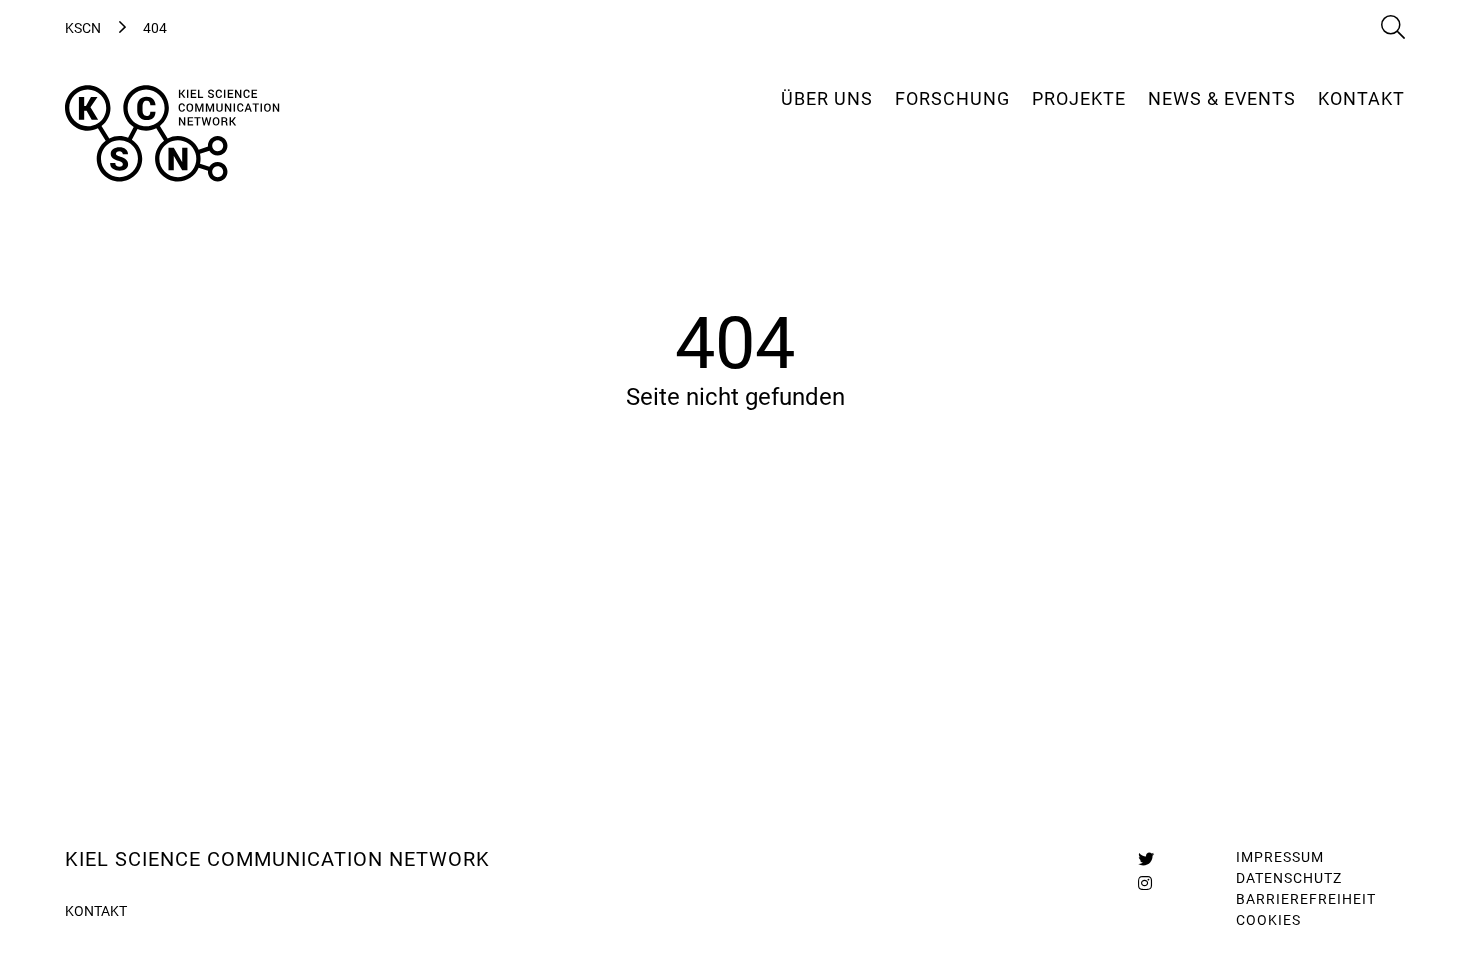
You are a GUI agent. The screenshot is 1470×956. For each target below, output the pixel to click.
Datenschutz (1289, 878)
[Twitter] (1146, 859)
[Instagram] (1145, 883)
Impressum (1280, 857)
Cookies (1268, 920)
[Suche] (1393, 28)
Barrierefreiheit (1306, 899)
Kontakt (96, 911)
